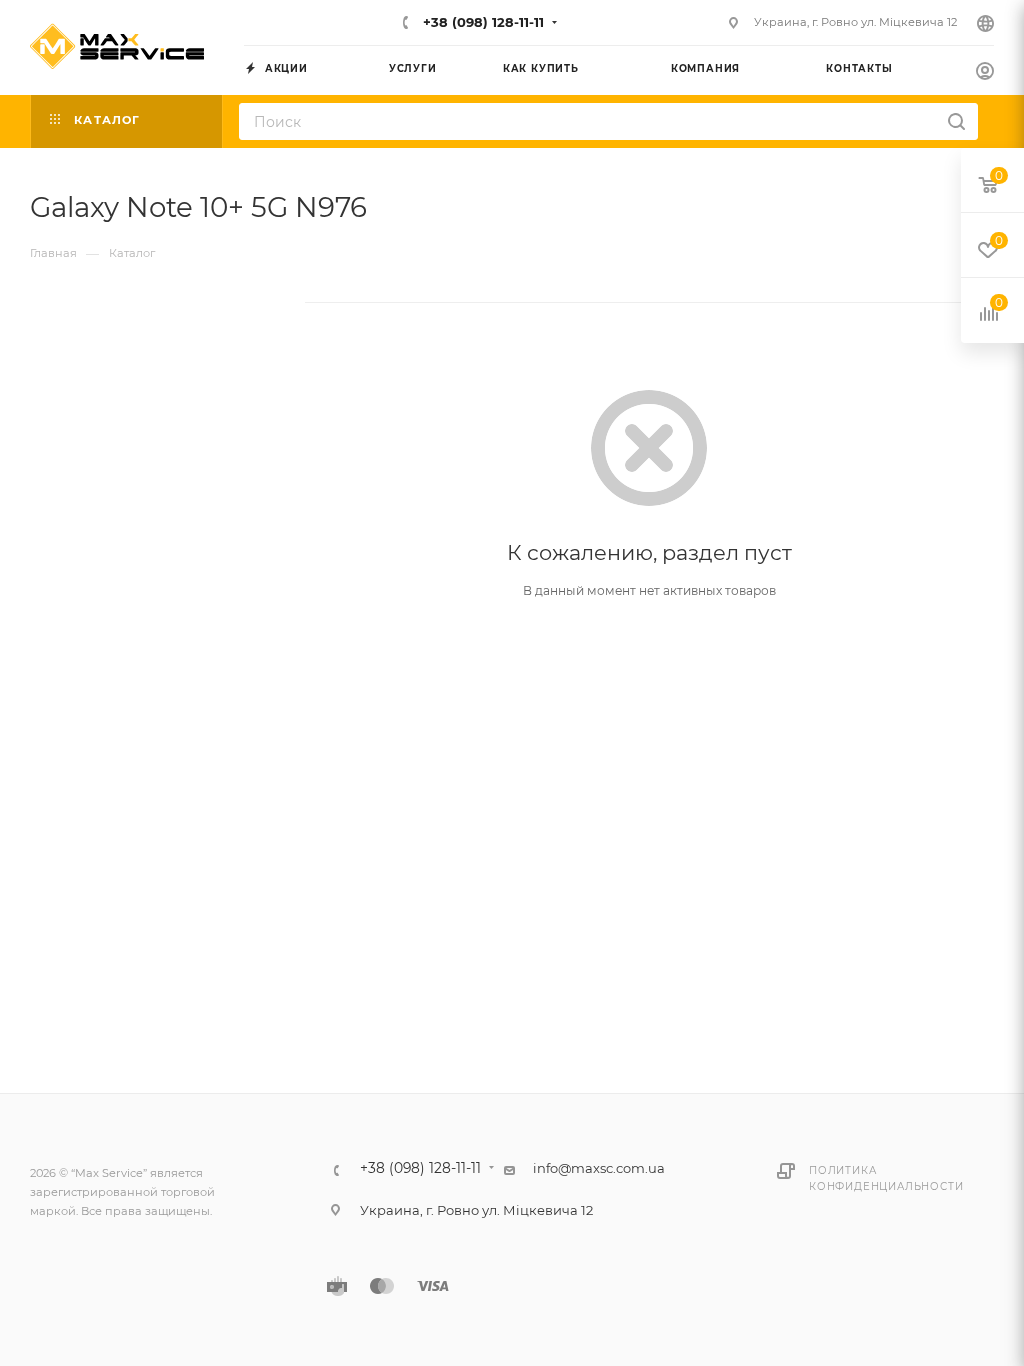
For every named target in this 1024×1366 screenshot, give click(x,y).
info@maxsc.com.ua (599, 1168)
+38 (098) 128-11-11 (481, 22)
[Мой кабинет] (985, 73)
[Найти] (956, 121)
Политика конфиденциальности (886, 1178)
